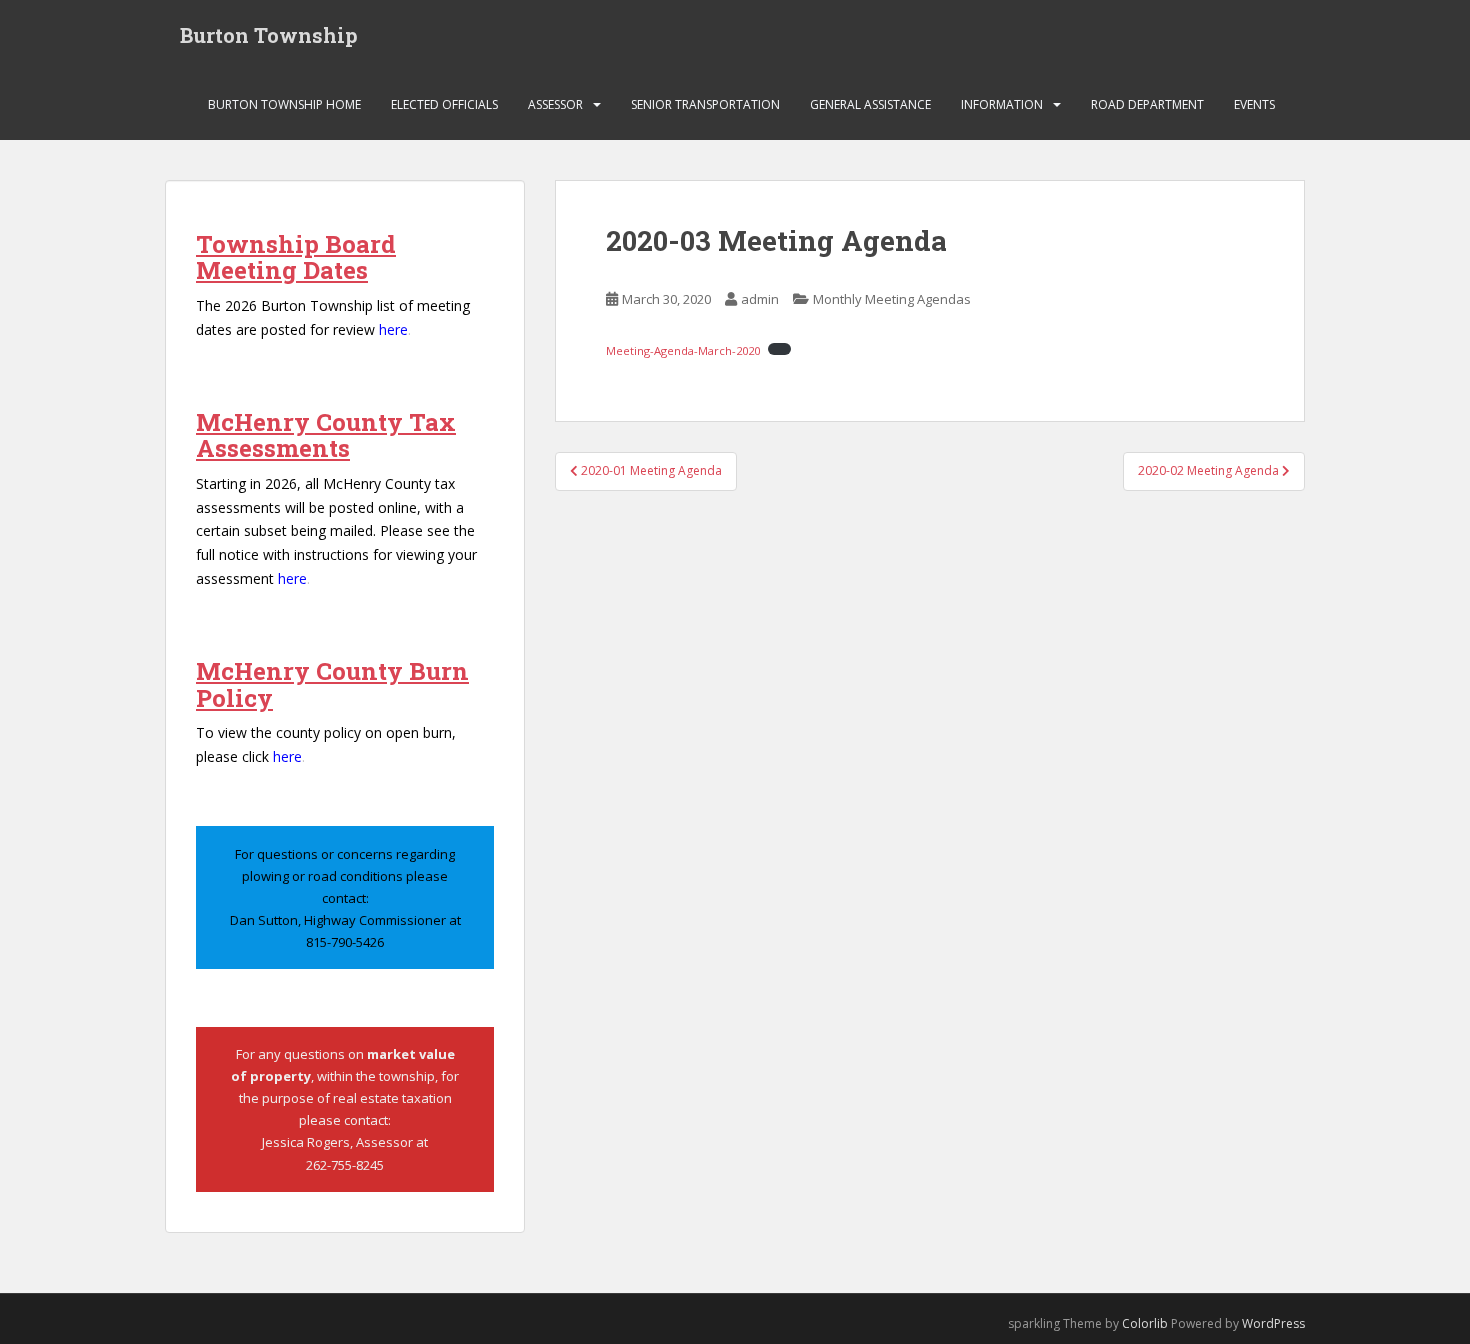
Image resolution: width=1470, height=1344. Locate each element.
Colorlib (1145, 1323)
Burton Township (269, 35)
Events (1254, 104)
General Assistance (870, 104)
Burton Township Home (284, 104)
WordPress (1273, 1323)
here (393, 329)
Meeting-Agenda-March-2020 (683, 350)
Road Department (1147, 104)
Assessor (555, 104)
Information (1002, 104)
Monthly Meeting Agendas (892, 299)
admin (760, 299)
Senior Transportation (705, 104)
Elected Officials (444, 104)
